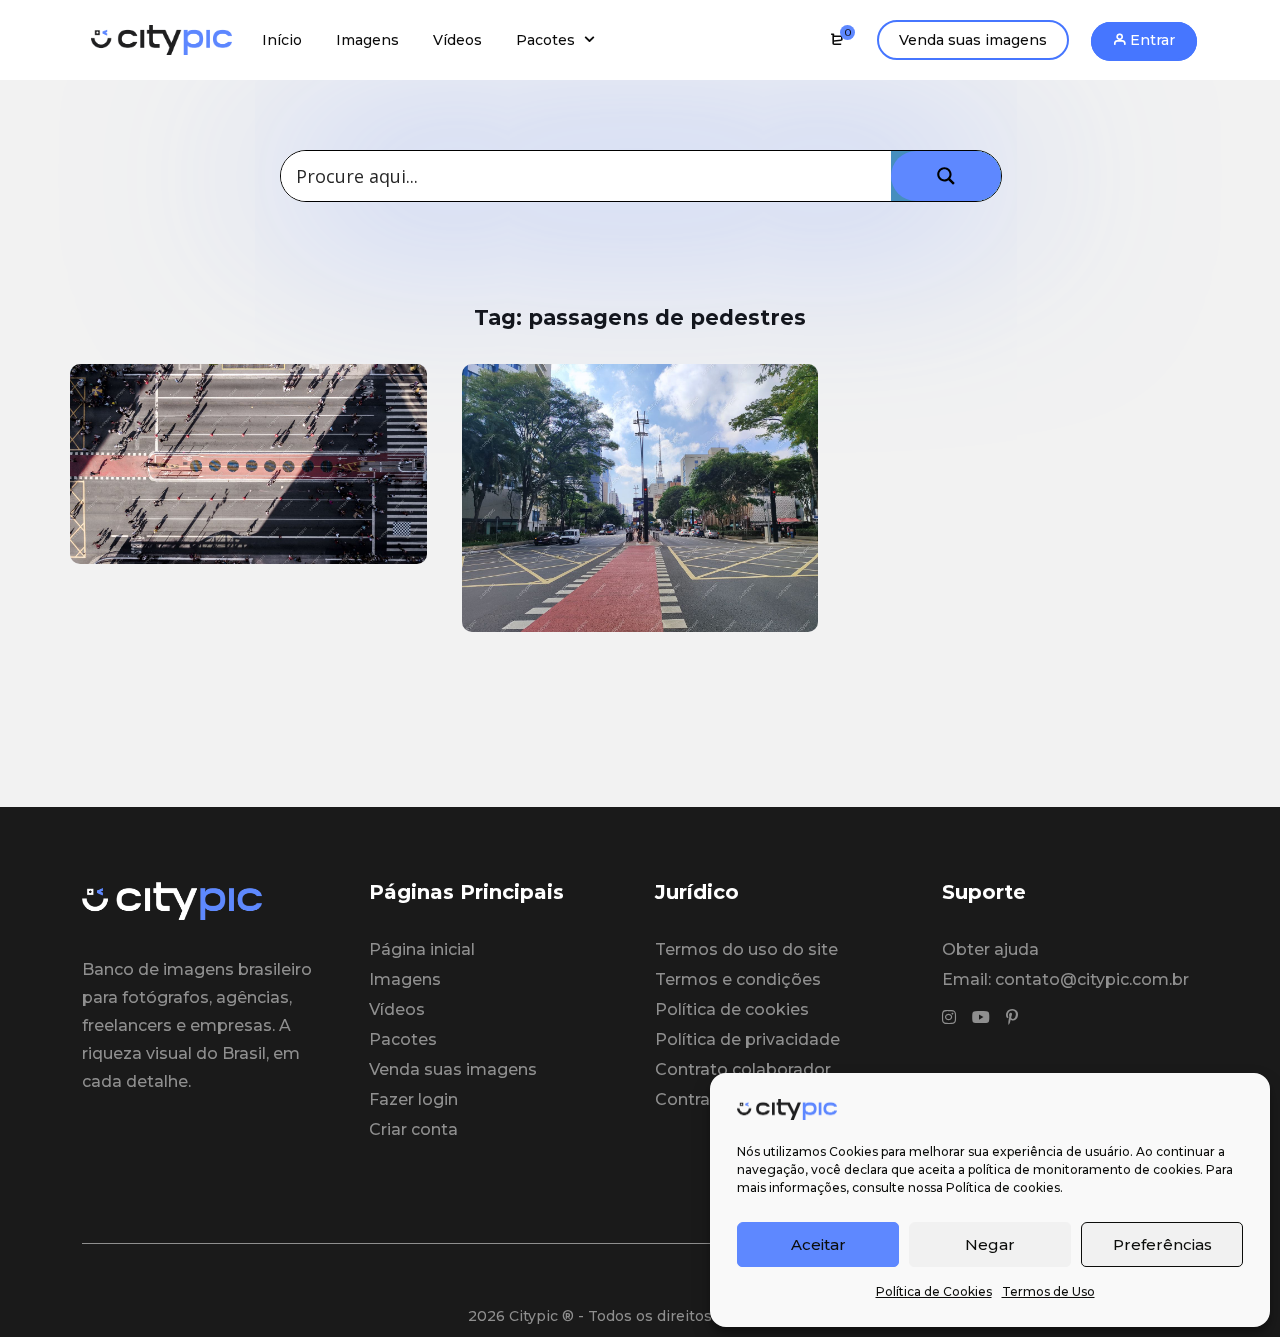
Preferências (1162, 1244)
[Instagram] (949, 1018)
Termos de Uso (1048, 1291)
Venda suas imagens (973, 40)
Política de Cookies (934, 1291)
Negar (990, 1244)
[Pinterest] (1012, 1018)
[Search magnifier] (946, 176)
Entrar (1150, 40)
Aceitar (818, 1244)
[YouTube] (981, 1018)
